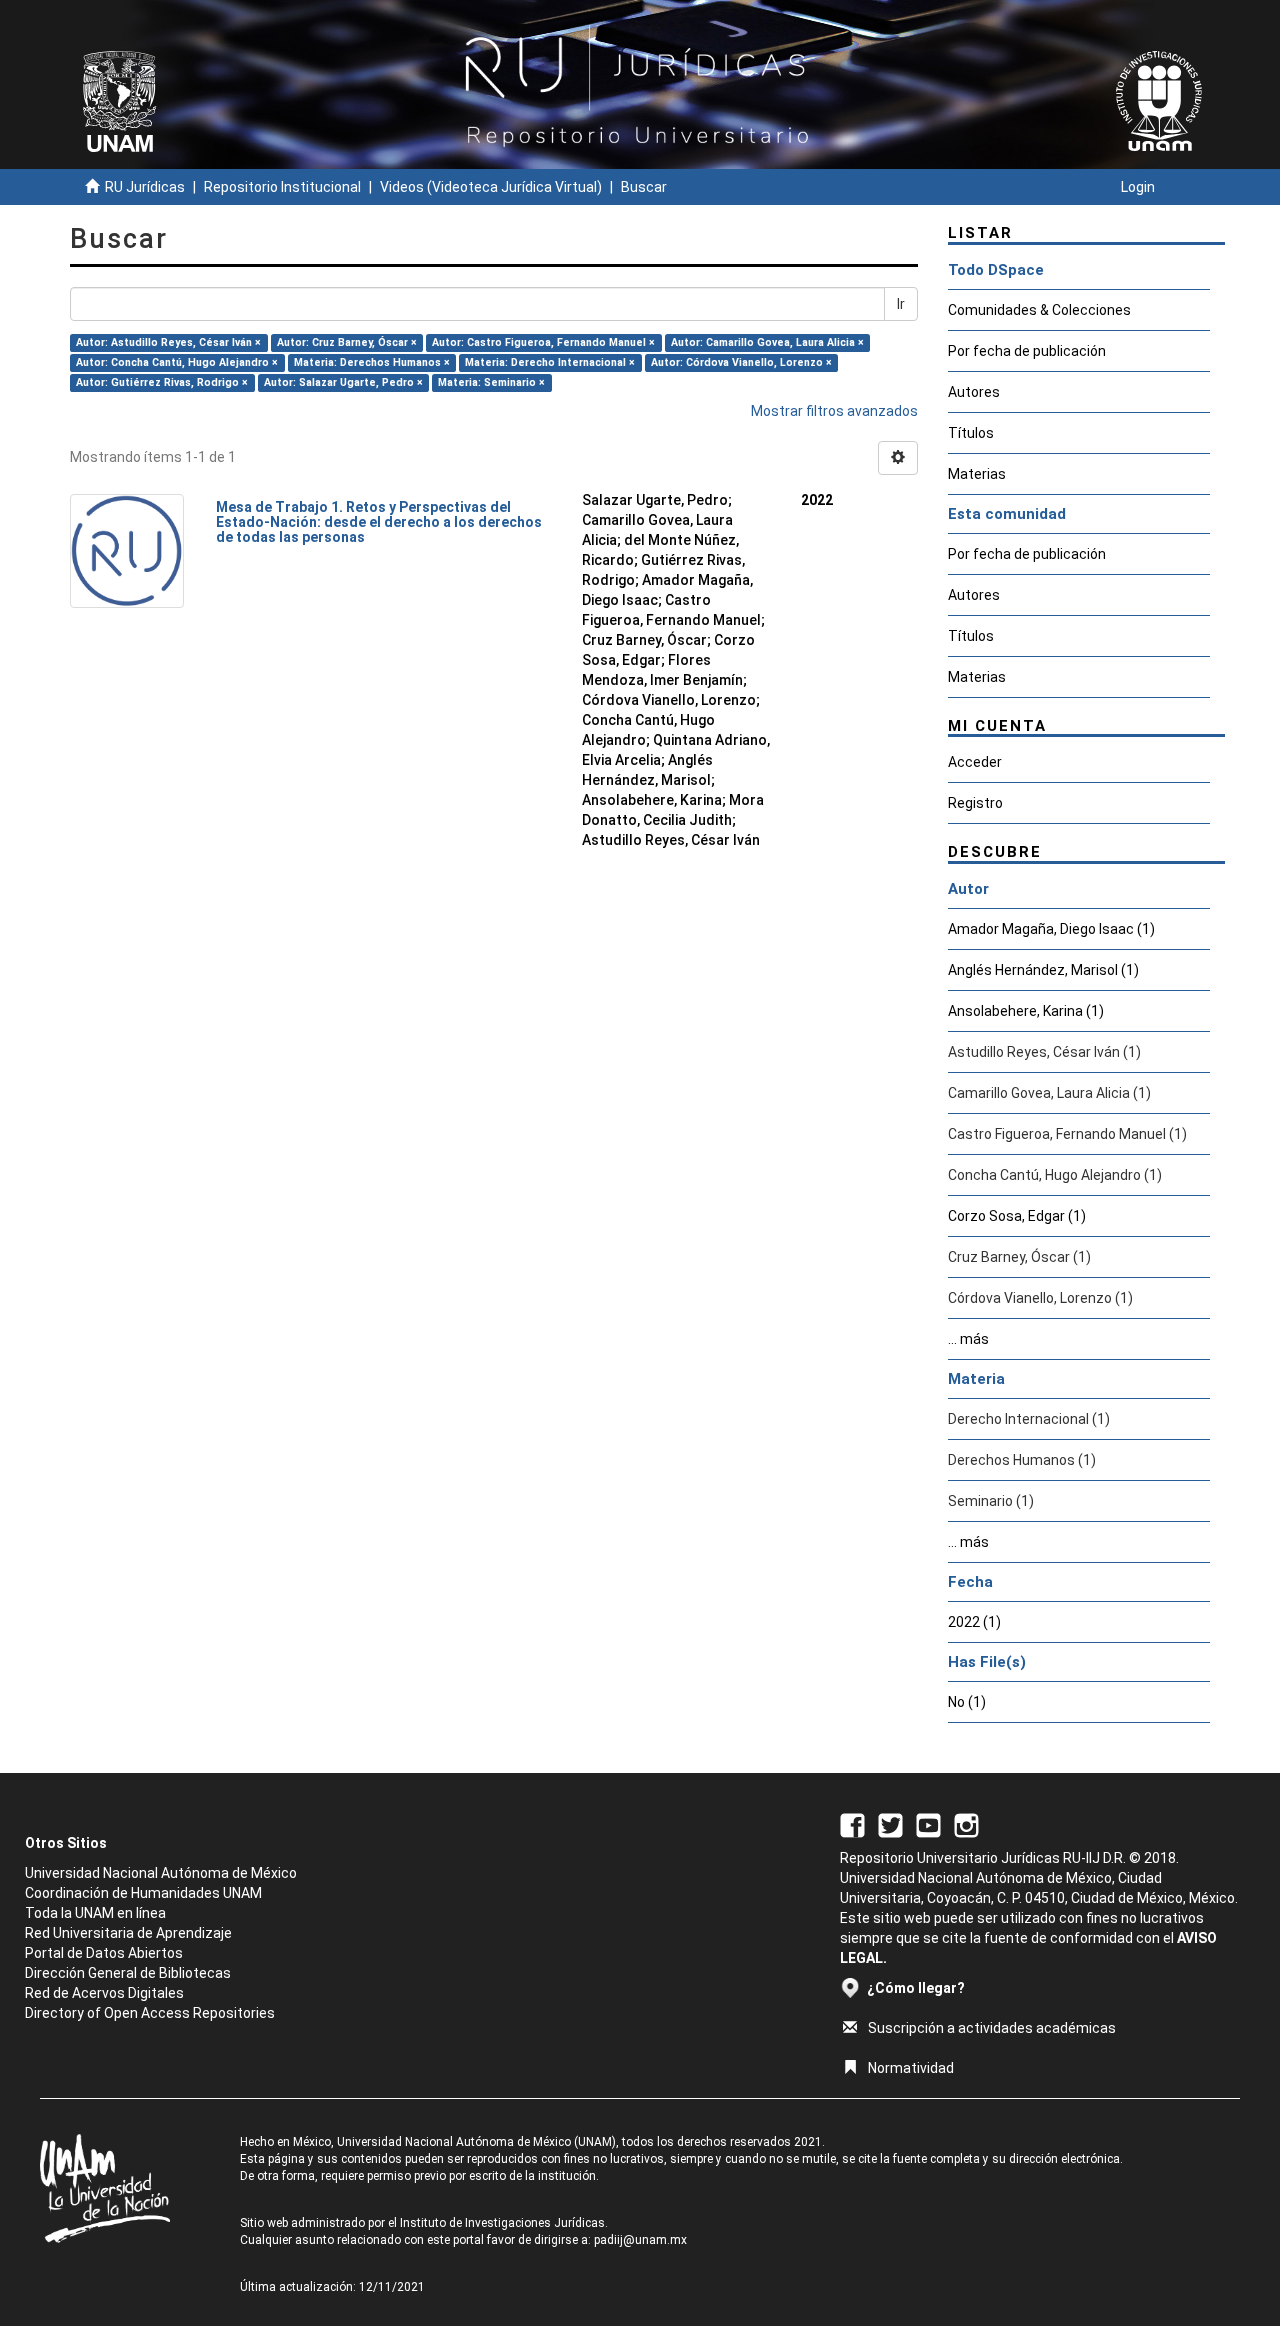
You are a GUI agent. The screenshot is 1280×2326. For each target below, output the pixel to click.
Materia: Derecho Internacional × (550, 362)
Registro (975, 803)
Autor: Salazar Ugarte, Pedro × (343, 382)
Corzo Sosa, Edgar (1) (1017, 1216)
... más (968, 1339)
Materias (977, 474)
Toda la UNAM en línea (95, 1913)
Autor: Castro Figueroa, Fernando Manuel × (543, 342)
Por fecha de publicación (1027, 351)
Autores (974, 392)
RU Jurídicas (145, 187)
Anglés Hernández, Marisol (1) (1043, 970)
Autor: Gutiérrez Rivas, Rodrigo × (162, 382)
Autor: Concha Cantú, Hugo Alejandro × (177, 362)
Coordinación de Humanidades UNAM (143, 1893)
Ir (901, 304)
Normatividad (911, 2068)
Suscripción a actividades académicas (992, 2028)
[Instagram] (966, 1824)
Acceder (975, 762)
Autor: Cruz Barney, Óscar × (347, 342)
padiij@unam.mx (640, 2240)
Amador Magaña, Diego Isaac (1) (1051, 929)
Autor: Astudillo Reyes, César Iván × (168, 342)
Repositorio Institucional (282, 187)
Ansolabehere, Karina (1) (1026, 1011)
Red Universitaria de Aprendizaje (128, 1933)
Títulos (971, 433)
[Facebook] (852, 1824)
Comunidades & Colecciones (1039, 310)
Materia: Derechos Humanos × (372, 362)
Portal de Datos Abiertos (104, 1953)
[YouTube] (928, 1824)
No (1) (967, 1702)
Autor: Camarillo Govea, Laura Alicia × (767, 342)
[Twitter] (890, 1824)
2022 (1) (974, 1622)
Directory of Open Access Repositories (150, 2013)
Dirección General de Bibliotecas (128, 1973)
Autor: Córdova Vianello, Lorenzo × (741, 362)
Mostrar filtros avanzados (834, 411)
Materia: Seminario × (491, 382)
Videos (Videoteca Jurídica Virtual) (491, 187)
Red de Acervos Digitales (104, 1993)
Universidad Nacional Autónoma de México (161, 1873)
